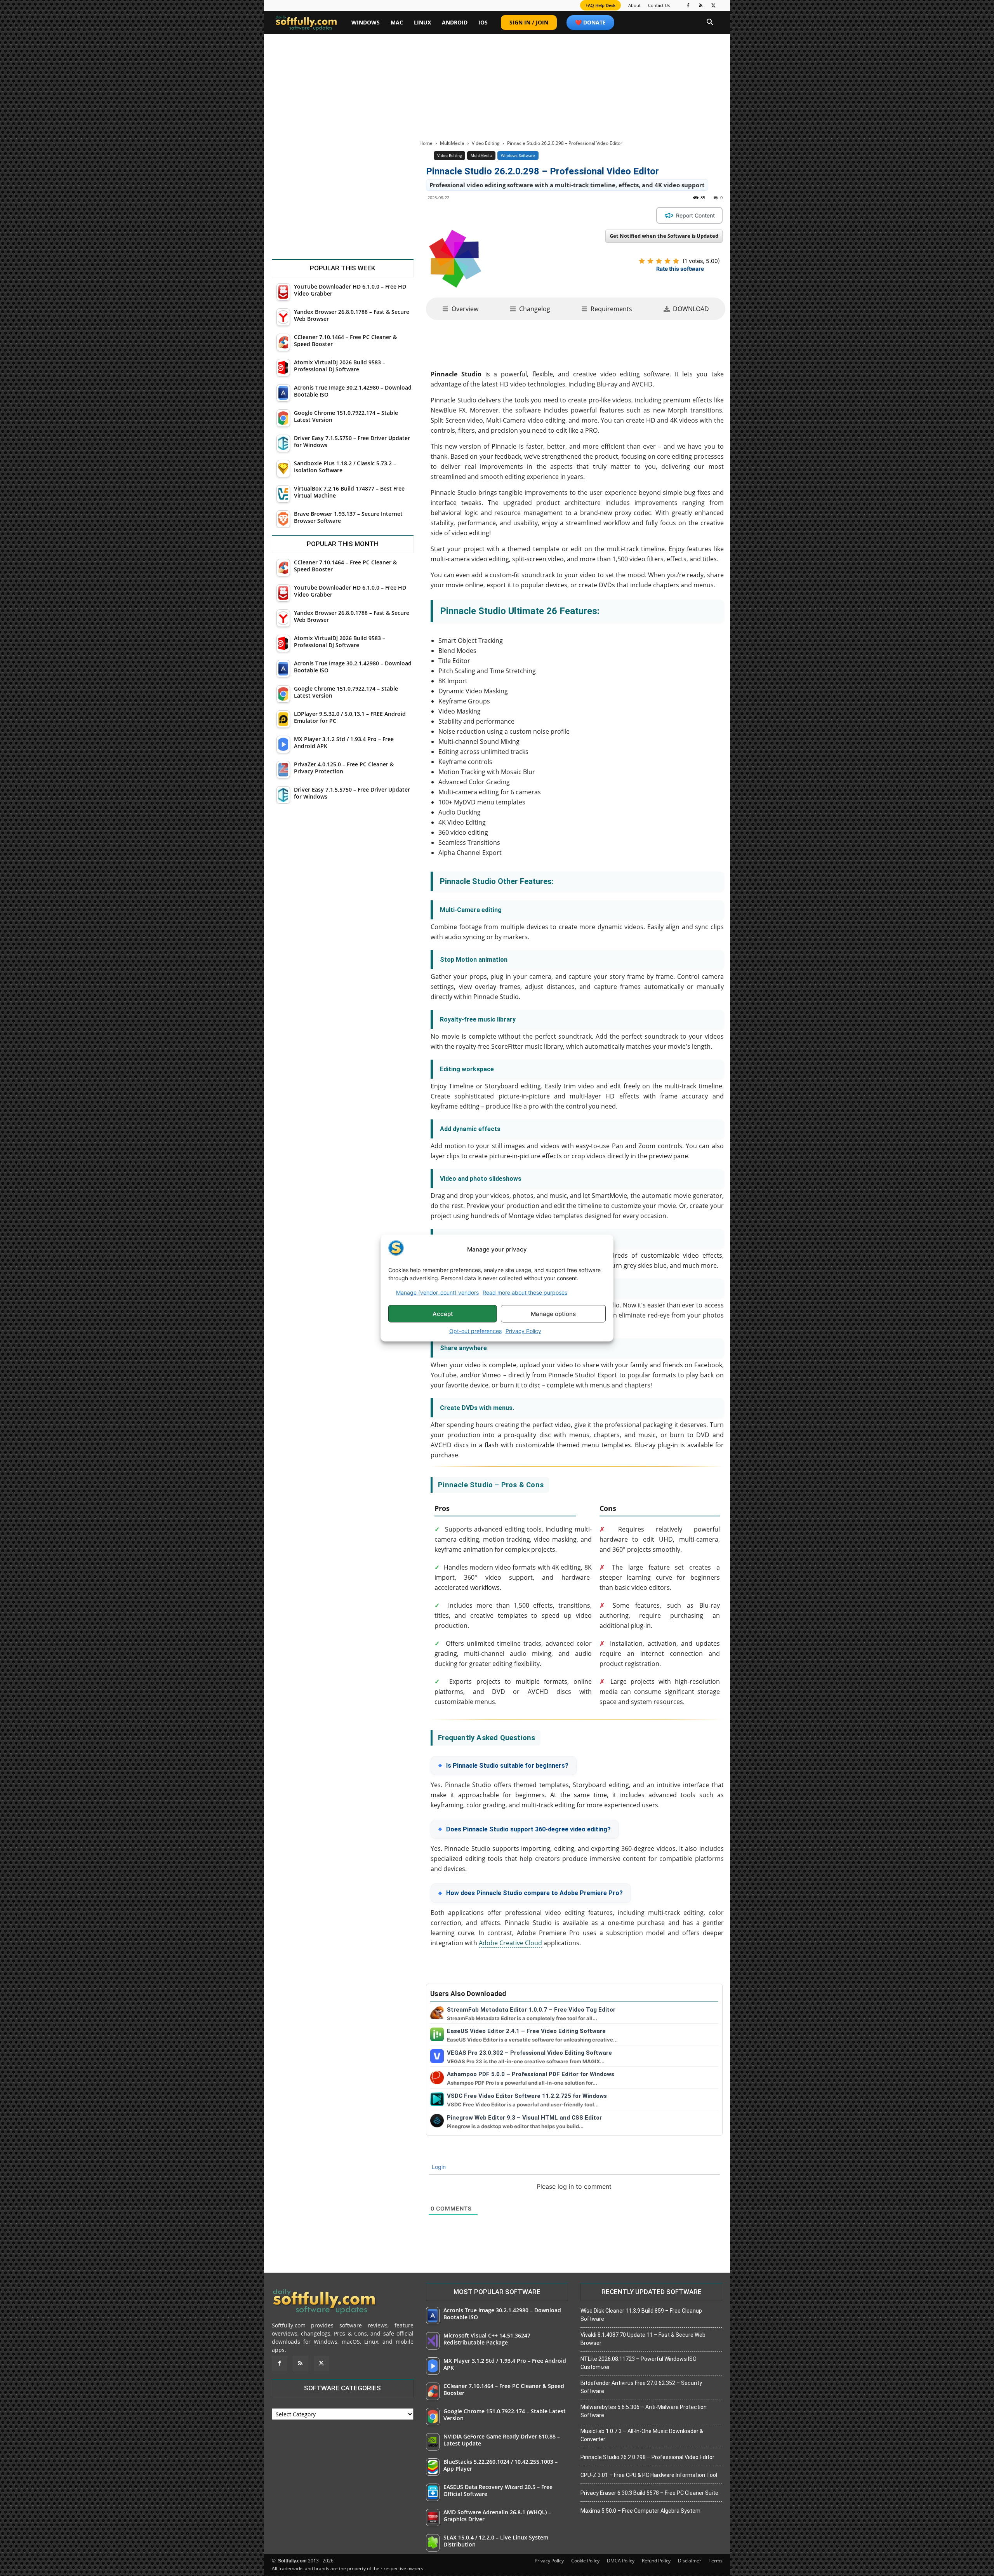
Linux (422, 22)
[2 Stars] (650, 261)
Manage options (553, 1313)
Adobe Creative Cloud (510, 1943)
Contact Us (659, 5)
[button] (710, 23)
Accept (443, 1313)
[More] (570, 215)
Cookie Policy (585, 2561)
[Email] (552, 215)
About (634, 5)
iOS (483, 22)
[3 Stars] (659, 261)
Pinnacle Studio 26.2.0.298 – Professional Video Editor (647, 2457)
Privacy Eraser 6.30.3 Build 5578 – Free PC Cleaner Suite (649, 2493)
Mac (397, 22)
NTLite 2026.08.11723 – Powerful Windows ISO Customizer (639, 2363)
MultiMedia (452, 143)
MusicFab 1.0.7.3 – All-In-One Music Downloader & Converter (642, 2435)
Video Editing (486, 143)
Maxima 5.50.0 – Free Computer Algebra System (640, 2511)
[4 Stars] (667, 261)
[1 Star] (642, 261)
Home (426, 143)
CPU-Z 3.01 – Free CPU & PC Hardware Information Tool (649, 2475)
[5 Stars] (676, 261)
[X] (714, 5)
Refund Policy (656, 2561)
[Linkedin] (516, 215)
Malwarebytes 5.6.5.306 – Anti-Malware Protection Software (644, 2411)
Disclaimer (690, 2561)
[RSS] (701, 5)
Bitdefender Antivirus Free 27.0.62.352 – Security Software (641, 2387)
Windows (366, 22)
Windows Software (518, 155)
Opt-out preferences (475, 1331)
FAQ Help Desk (600, 5)
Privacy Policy (523, 1331)
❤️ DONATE (590, 22)
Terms (716, 2561)
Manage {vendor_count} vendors (437, 1292)
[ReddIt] (534, 215)
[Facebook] (688, 5)
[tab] (460, 309)
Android (455, 22)
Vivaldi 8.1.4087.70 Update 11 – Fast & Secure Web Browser (643, 2339)
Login (438, 2167)
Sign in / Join (529, 22)
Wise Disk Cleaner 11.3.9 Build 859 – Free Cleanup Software (641, 2315)
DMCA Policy (621, 2561)
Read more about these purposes (525, 1292)
